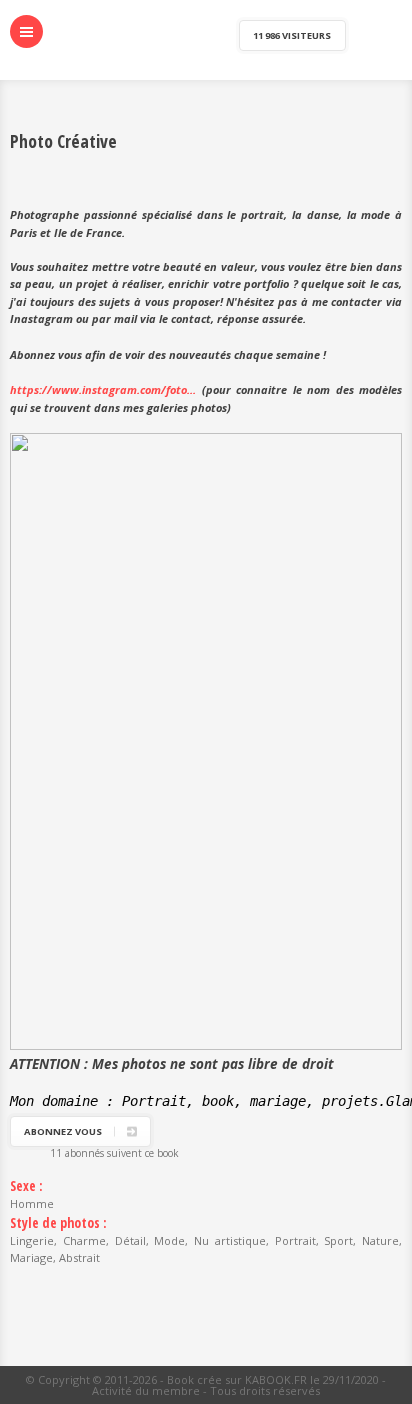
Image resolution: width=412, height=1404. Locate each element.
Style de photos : (58, 1223)
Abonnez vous (63, 1131)
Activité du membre (146, 1390)
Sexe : (26, 1186)
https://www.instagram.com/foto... (103, 389)
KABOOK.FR (276, 1379)
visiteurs (292, 35)
